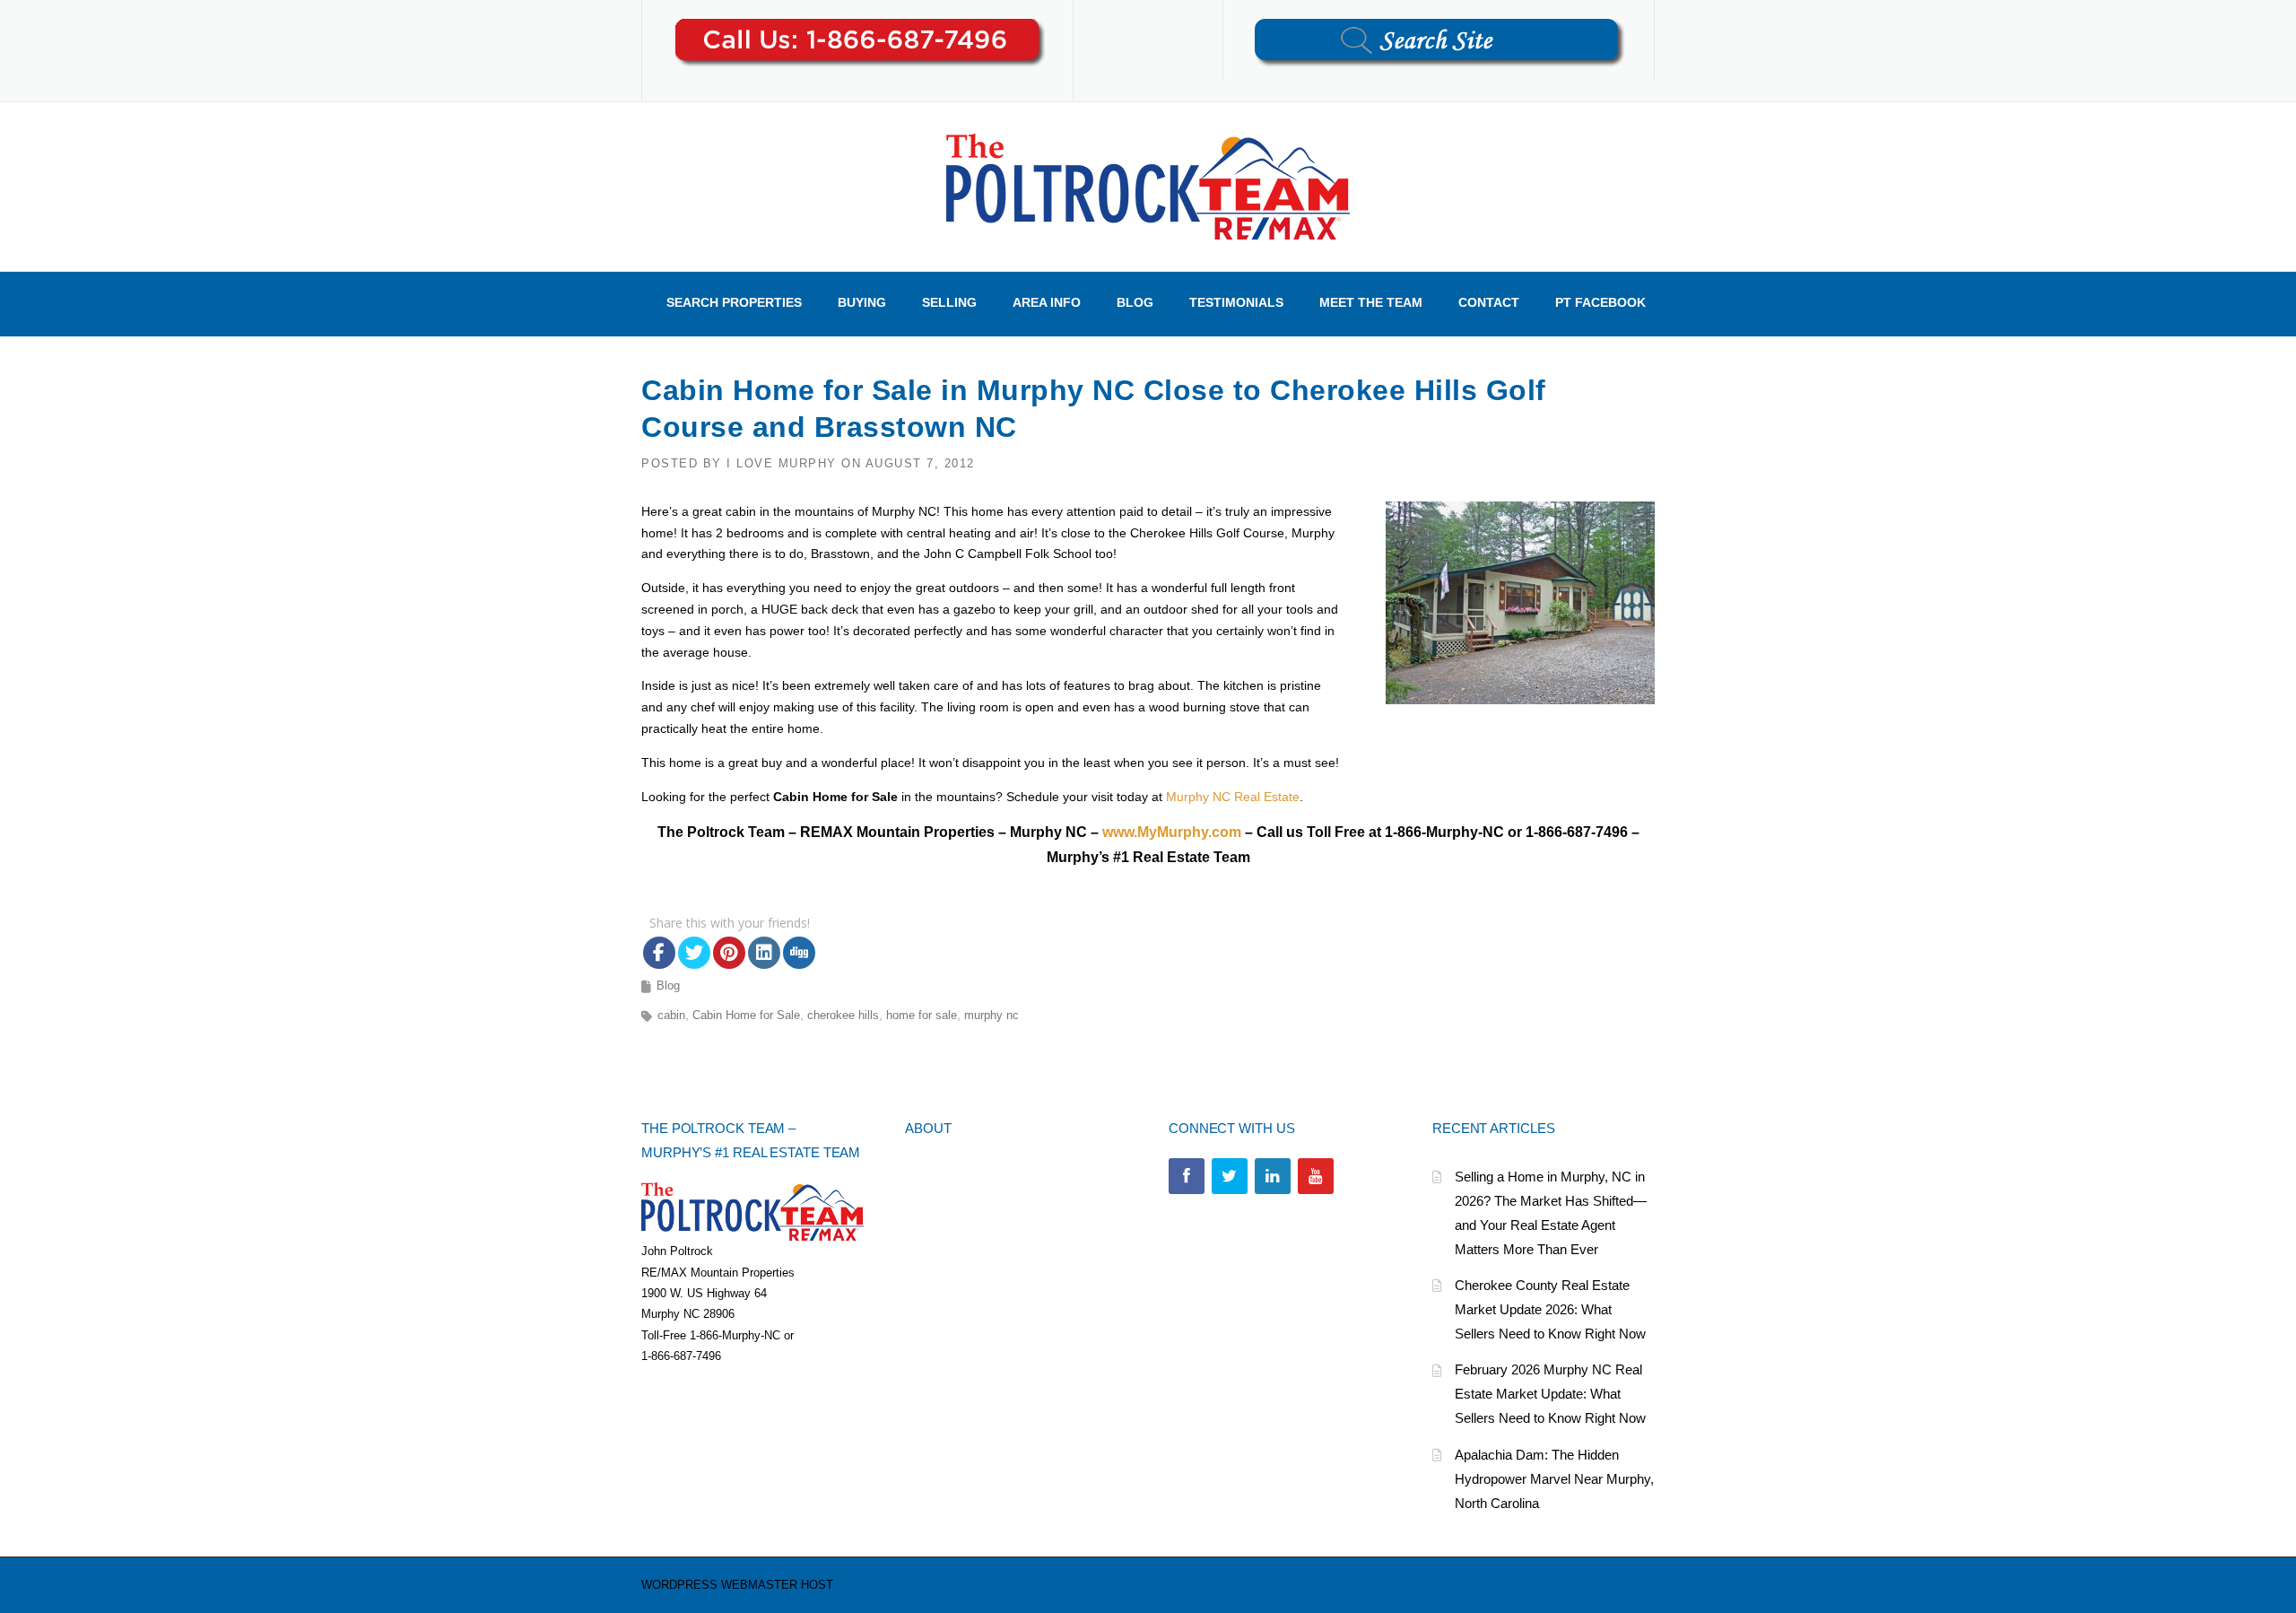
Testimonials (1236, 302)
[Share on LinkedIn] (764, 953)
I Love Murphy (782, 463)
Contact (1489, 302)
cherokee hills (843, 1015)
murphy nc (991, 1015)
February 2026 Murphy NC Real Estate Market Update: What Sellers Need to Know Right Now (1550, 1394)
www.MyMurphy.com (1172, 832)
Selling (949, 302)
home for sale (922, 1015)
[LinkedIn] (1273, 1176)
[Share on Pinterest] (729, 953)
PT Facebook (1600, 302)
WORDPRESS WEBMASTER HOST (737, 1585)
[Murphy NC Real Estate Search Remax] (1148, 186)
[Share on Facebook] (659, 953)
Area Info (1047, 302)
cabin (671, 1015)
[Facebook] (1187, 1176)
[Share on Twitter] (694, 953)
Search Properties (734, 302)
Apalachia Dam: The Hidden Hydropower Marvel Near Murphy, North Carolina (1554, 1479)
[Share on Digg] (799, 953)
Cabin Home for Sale (746, 1015)
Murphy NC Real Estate (1233, 797)
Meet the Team (1371, 302)
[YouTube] (1316, 1176)
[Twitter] (1230, 1176)
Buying (862, 302)
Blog (1135, 302)
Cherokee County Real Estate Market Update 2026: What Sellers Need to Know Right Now (1550, 1309)
